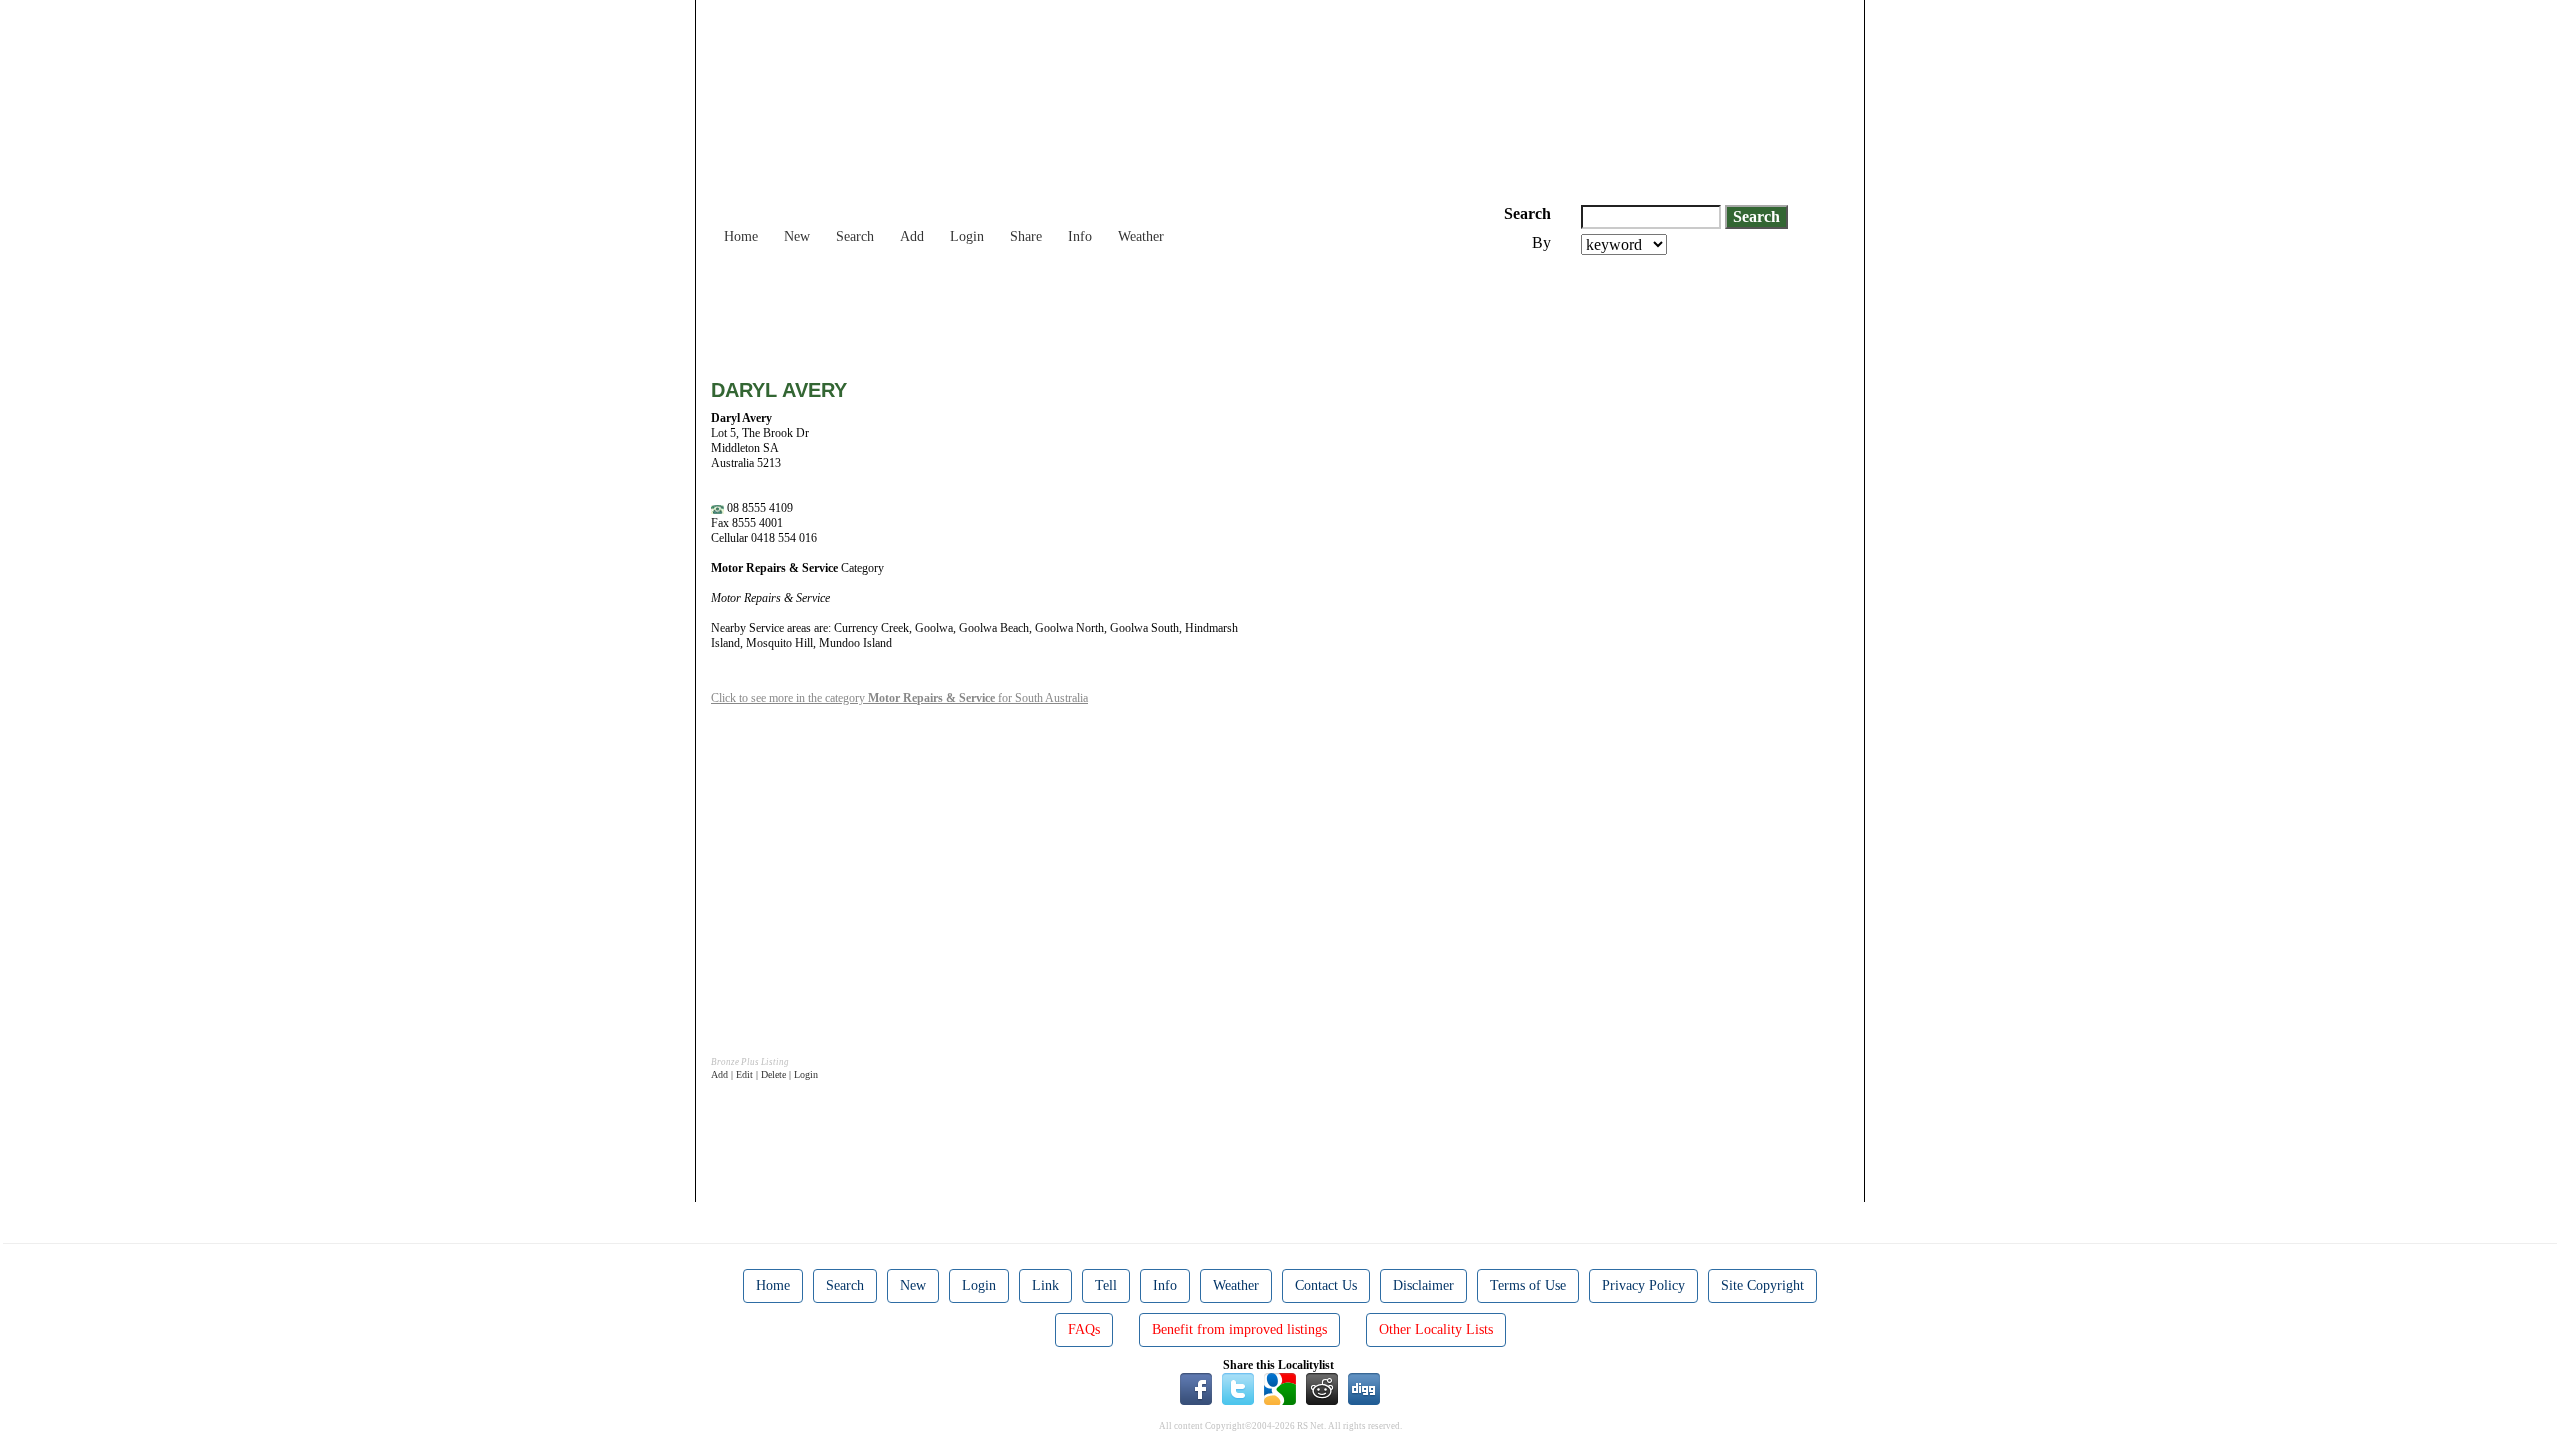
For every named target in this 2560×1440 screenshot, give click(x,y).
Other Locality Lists (1436, 1329)
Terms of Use (1528, 1285)
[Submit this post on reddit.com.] (1322, 1388)
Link (1045, 1285)
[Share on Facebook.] (1196, 1388)
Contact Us (1326, 1285)
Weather (1141, 236)
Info (1080, 236)
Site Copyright (1762, 1285)
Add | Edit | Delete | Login (764, 1074)
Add (912, 236)
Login (967, 236)
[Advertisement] (1075, 310)
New (797, 236)
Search (855, 236)
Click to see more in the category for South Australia (899, 698)
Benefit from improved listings (1239, 1329)
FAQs (1084, 1329)
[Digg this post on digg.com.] (1364, 1388)
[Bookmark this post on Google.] (1280, 1388)
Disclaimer (1423, 1285)
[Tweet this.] (1238, 1388)
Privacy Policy (1643, 1285)
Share (1026, 236)
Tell (1106, 1285)
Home (741, 236)
